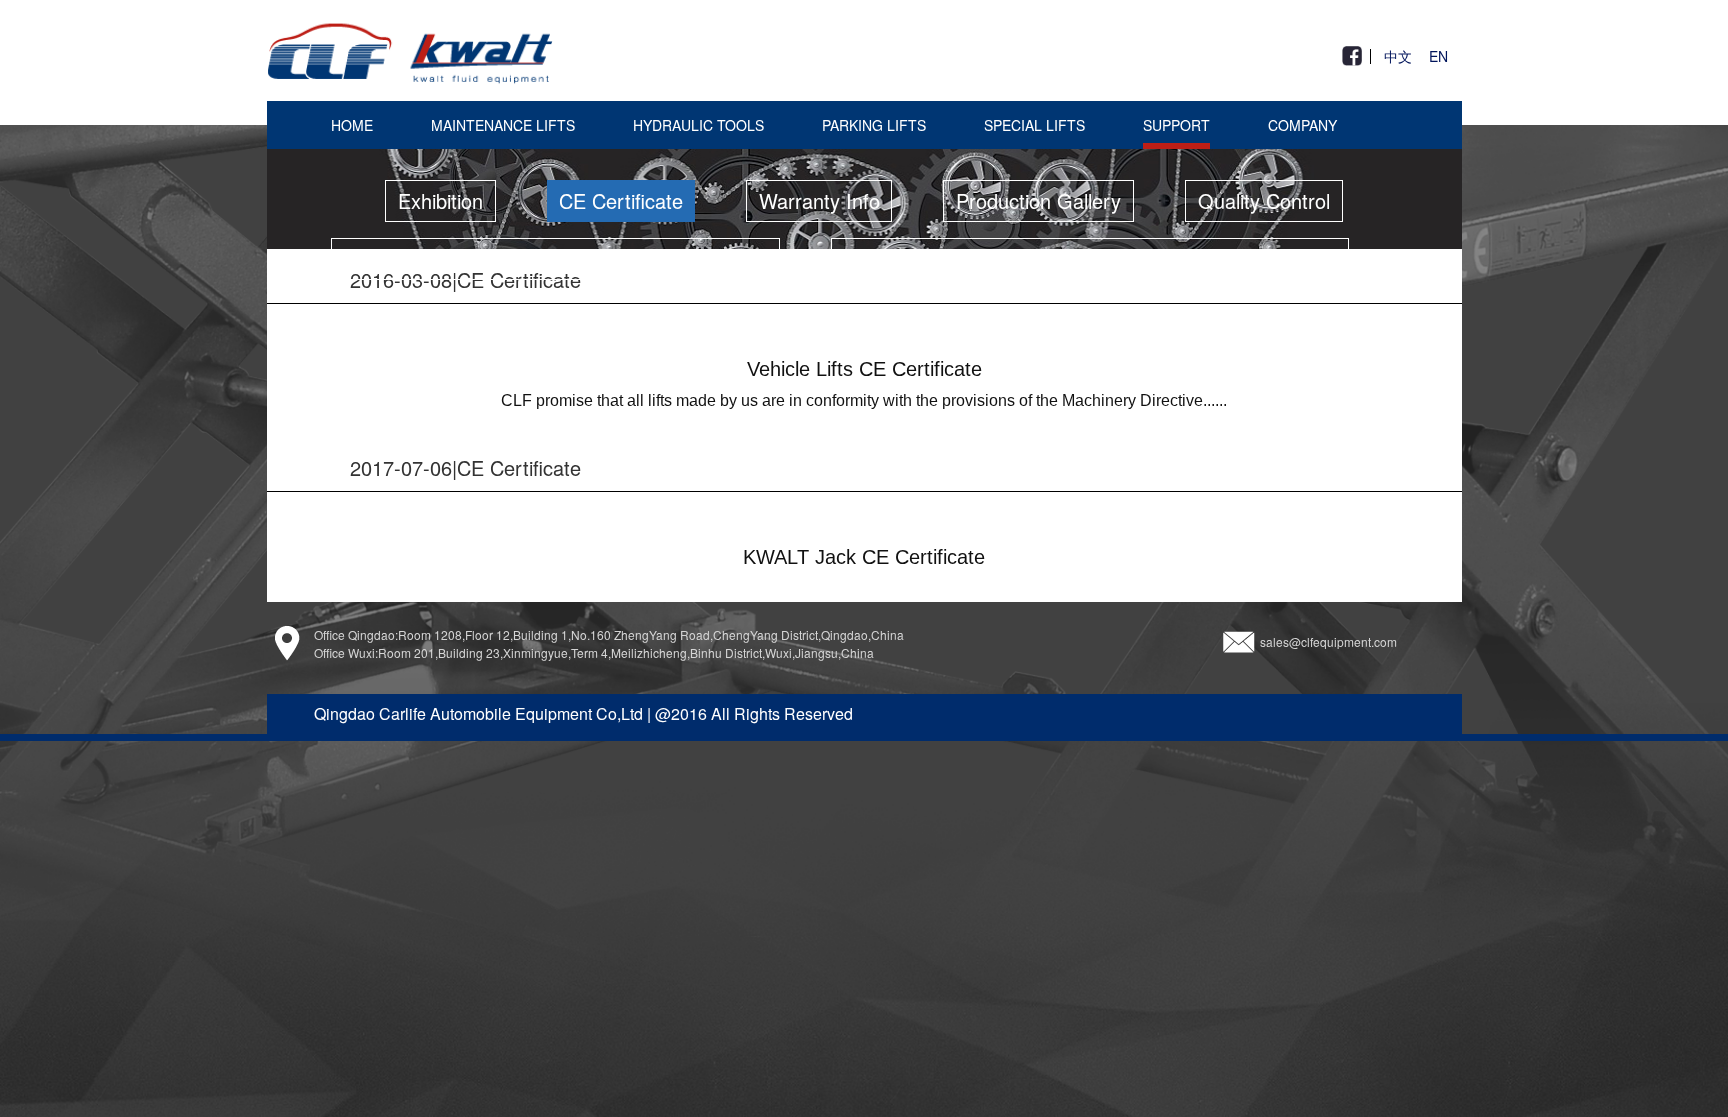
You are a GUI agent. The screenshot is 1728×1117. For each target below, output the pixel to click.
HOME (352, 125)
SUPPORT (1176, 125)
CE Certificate (621, 200)
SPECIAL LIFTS (1034, 125)
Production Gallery (1038, 200)
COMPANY (1302, 125)
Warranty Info (819, 200)
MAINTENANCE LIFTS (503, 125)
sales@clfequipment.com (1328, 640)
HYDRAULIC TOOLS (698, 125)
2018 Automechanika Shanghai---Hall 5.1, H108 (555, 258)
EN (1438, 57)
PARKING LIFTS (874, 125)
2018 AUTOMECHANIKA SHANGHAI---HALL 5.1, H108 (1090, 258)
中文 (1398, 57)
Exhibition (440, 200)
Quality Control (1264, 200)
